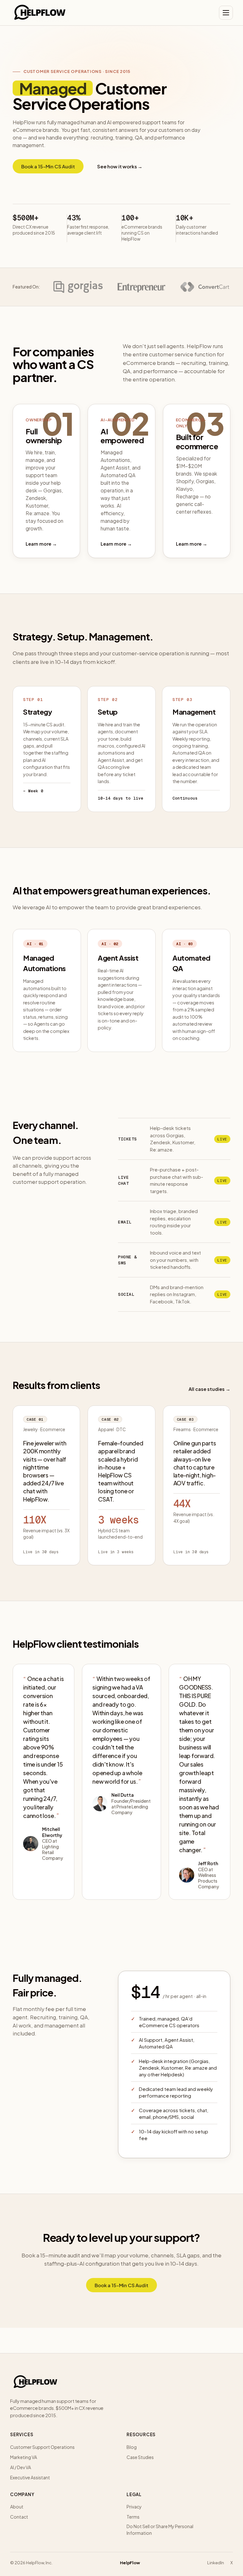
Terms (133, 2517)
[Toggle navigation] (226, 13)
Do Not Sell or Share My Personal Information (160, 2530)
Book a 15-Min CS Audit (48, 166)
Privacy (134, 2507)
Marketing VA (24, 2457)
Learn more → (41, 544)
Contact (19, 2517)
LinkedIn (216, 2563)
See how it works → (120, 166)
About (17, 2507)
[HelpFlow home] (40, 13)
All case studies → (209, 1389)
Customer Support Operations (42, 2447)
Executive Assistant (30, 2477)
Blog (132, 2447)
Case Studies (140, 2457)
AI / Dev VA (21, 2467)
